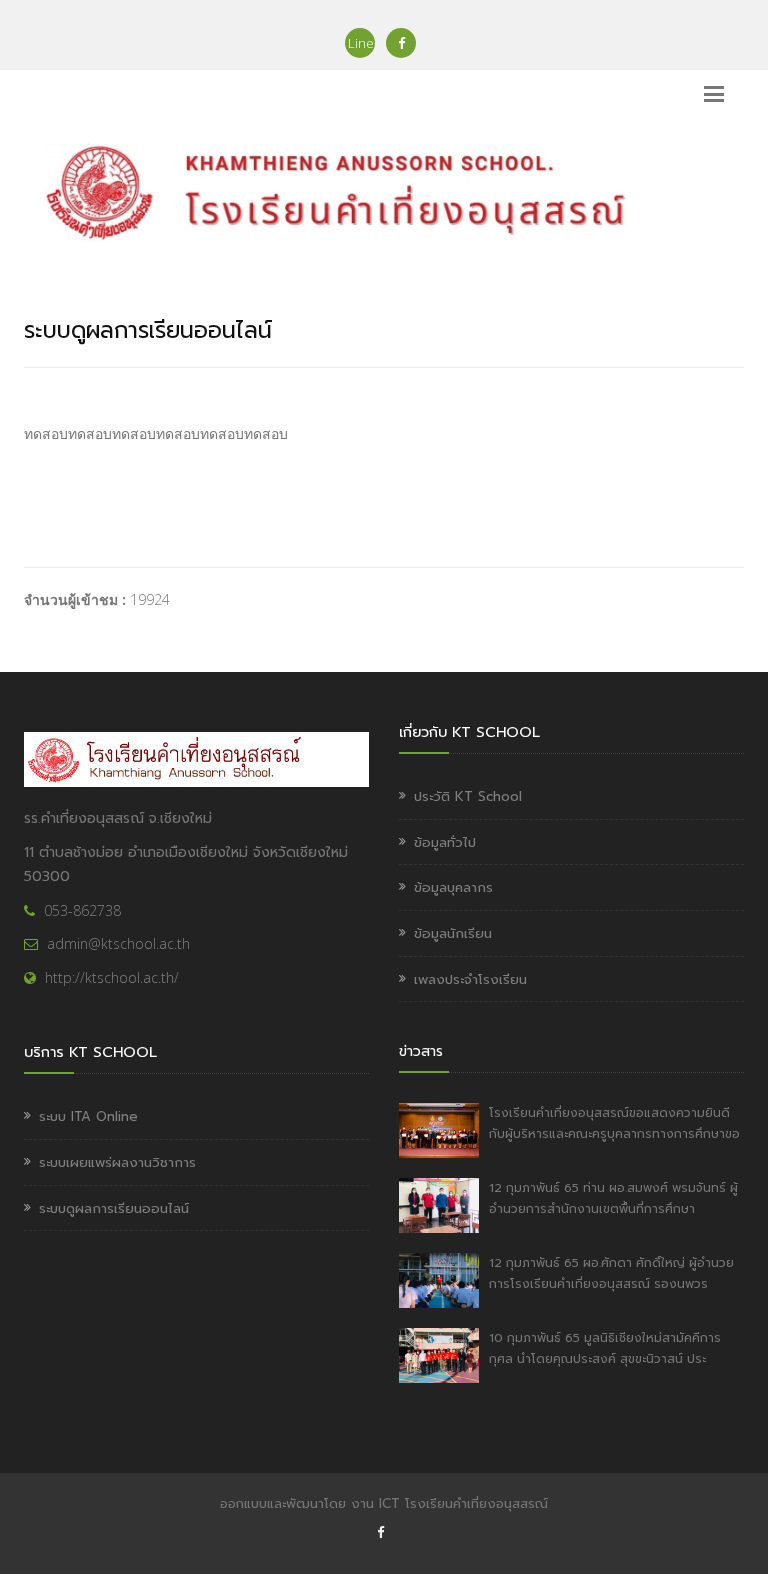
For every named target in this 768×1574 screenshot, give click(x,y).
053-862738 (82, 910)
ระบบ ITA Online (88, 1116)
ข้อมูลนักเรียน (453, 933)
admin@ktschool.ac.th (118, 943)
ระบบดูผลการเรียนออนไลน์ (114, 1208)
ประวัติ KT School (468, 796)
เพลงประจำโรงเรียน (470, 979)
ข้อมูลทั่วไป (445, 842)
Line (360, 43)
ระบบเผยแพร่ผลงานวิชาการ (117, 1162)
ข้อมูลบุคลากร (453, 887)
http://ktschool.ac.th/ (112, 977)
